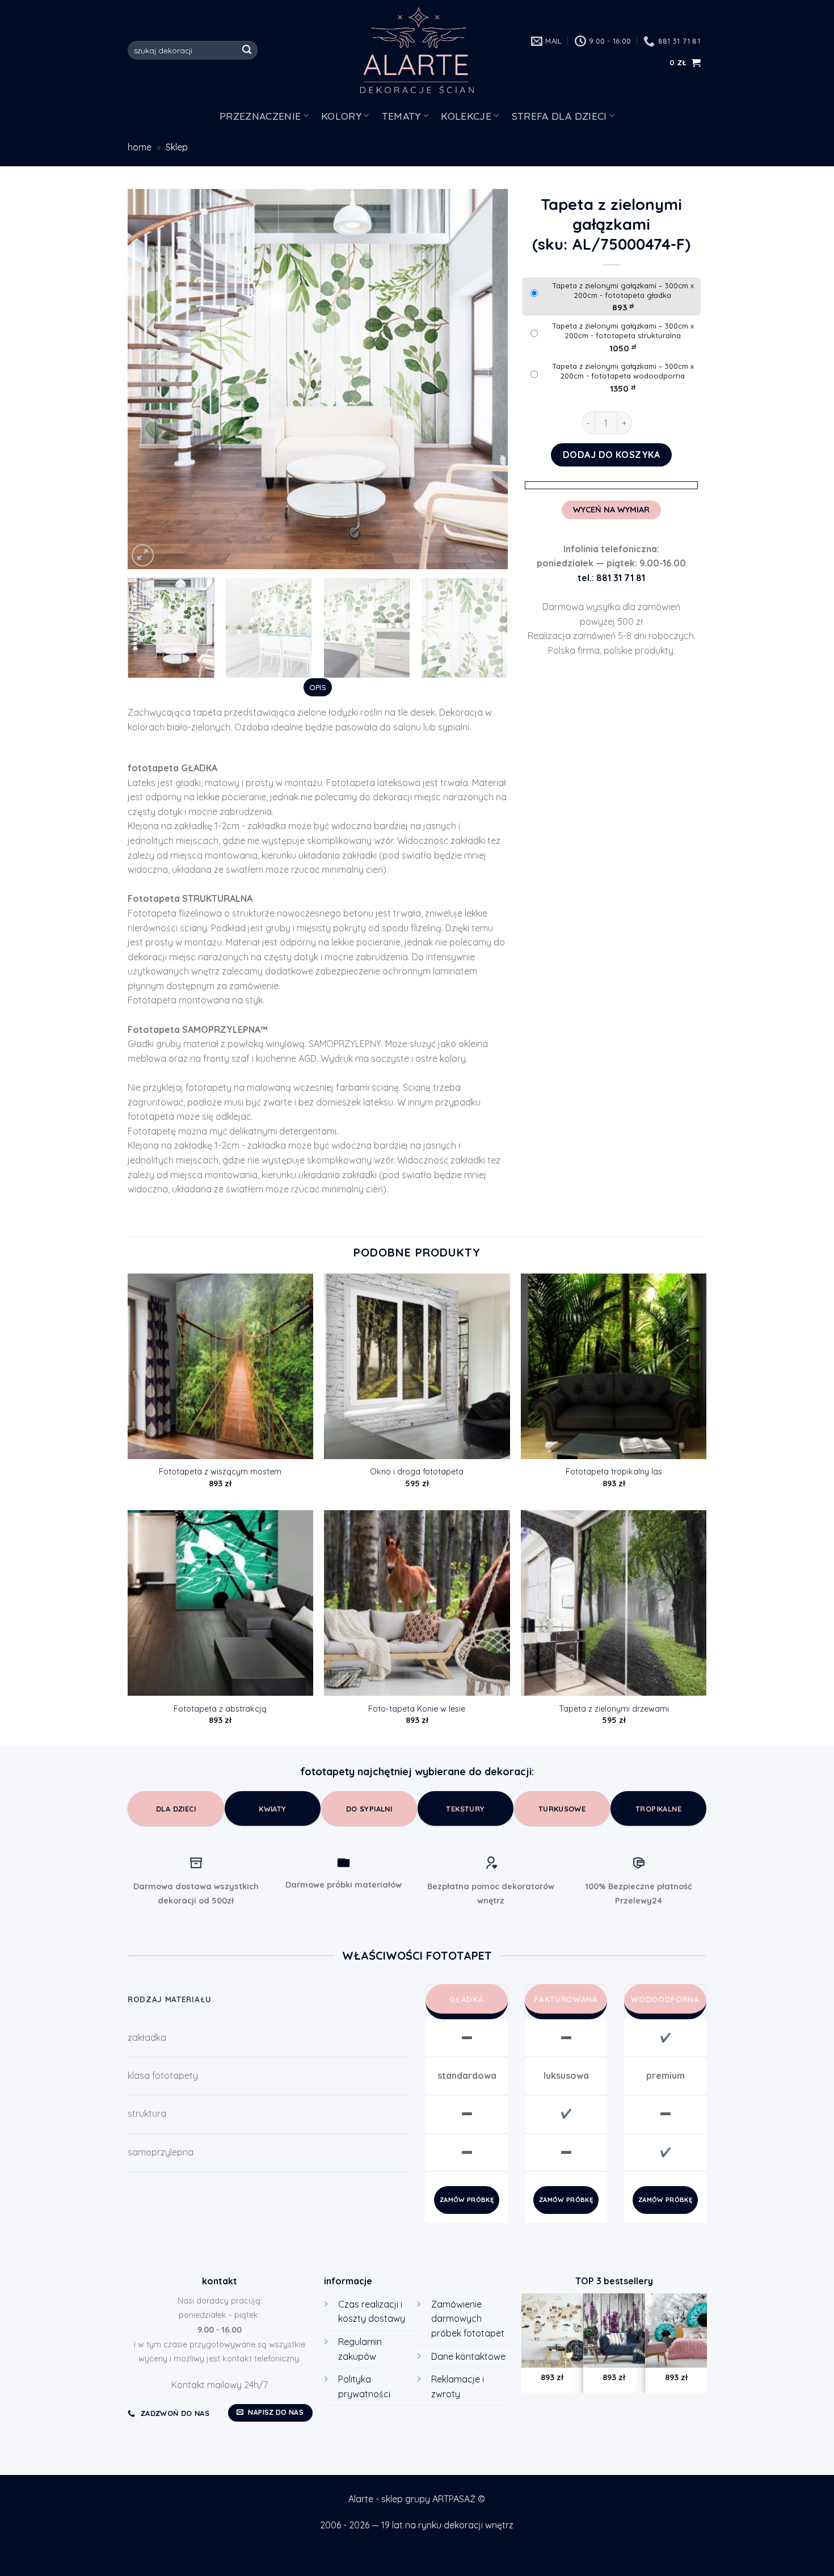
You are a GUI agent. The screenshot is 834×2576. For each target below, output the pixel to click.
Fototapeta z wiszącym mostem (220, 1472)
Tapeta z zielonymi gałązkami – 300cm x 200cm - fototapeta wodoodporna (623, 371)
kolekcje (466, 116)
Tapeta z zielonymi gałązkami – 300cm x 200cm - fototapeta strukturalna (623, 331)
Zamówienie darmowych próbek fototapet (468, 2319)
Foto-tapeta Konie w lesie (417, 1709)
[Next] (486, 379)
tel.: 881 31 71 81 (611, 578)
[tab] (317, 687)
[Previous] (150, 379)
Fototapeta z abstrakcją (220, 1709)
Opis (318, 687)
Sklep (177, 147)
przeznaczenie (260, 116)
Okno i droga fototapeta (417, 1472)
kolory (341, 116)
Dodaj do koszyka (612, 455)
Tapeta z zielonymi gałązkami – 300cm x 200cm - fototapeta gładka (623, 290)
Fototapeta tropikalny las (614, 1472)
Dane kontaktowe (468, 2356)
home (140, 147)
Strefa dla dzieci (559, 116)
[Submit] (247, 51)
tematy (401, 116)
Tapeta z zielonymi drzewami (614, 1709)
